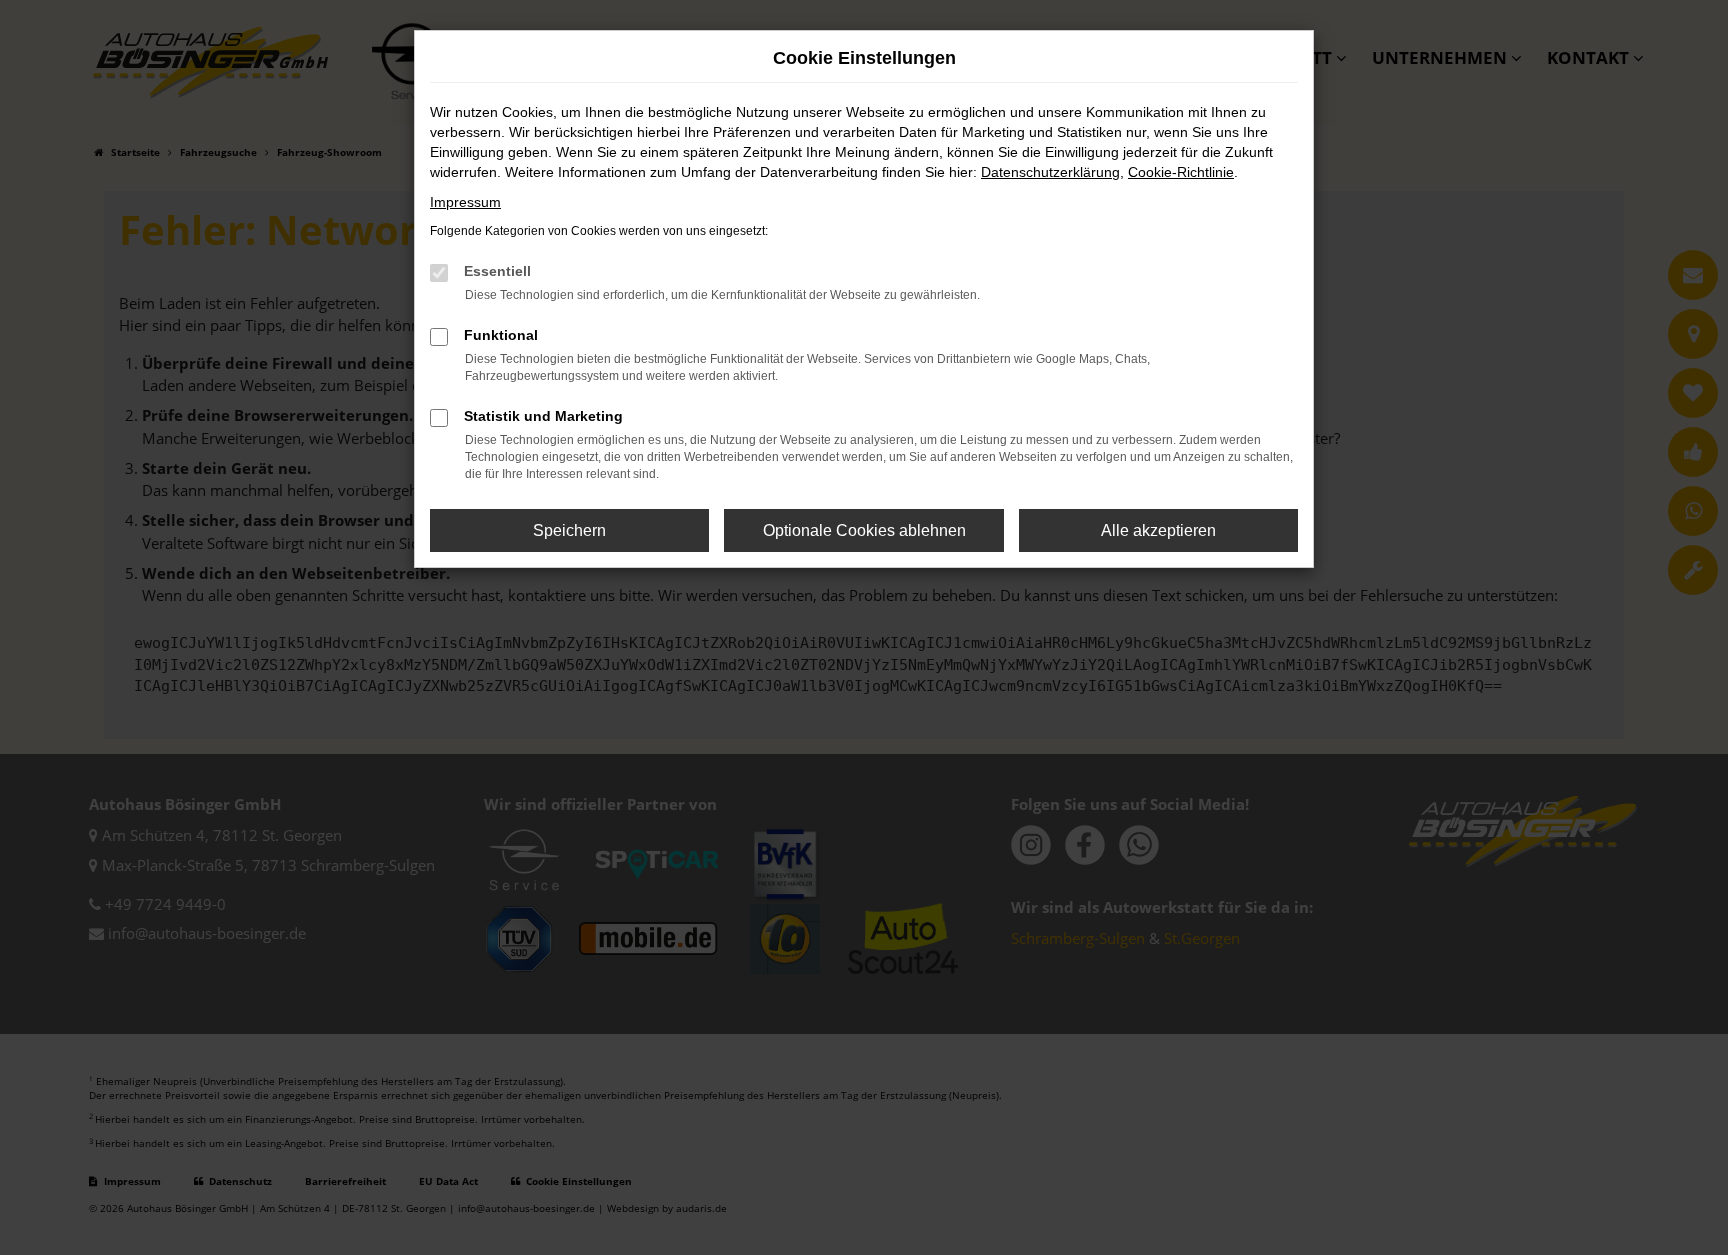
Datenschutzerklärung (1050, 172)
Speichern (569, 530)
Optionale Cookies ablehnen (864, 530)
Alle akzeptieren (1158, 530)
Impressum (465, 202)
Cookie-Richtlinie (1181, 172)
